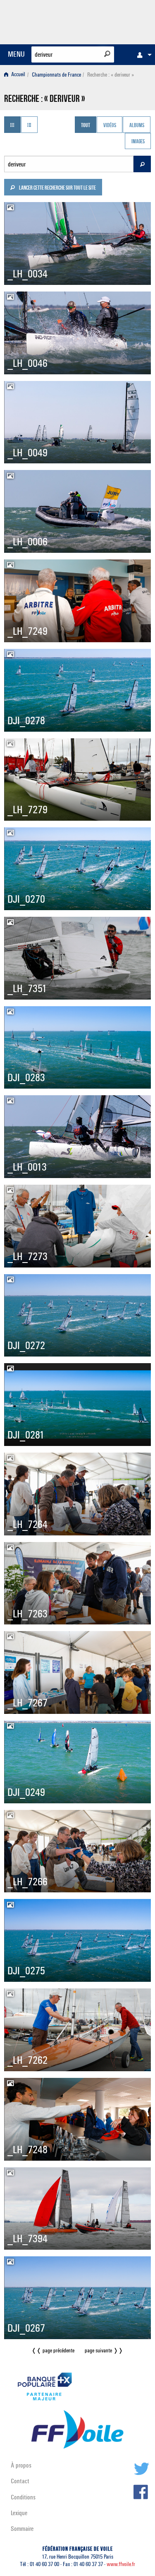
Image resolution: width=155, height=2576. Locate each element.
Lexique (19, 2513)
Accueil (18, 75)
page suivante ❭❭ (104, 2351)
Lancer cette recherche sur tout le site (57, 188)
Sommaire (22, 2529)
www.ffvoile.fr (121, 2564)
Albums (137, 125)
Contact (20, 2481)
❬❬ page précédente (53, 2351)
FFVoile (112, 21)
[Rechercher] (107, 54)
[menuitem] (142, 55)
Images (138, 142)
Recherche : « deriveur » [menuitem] (111, 75)
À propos (21, 2465)
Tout (86, 125)
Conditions (23, 2497)
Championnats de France (56, 75)
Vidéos (110, 125)
